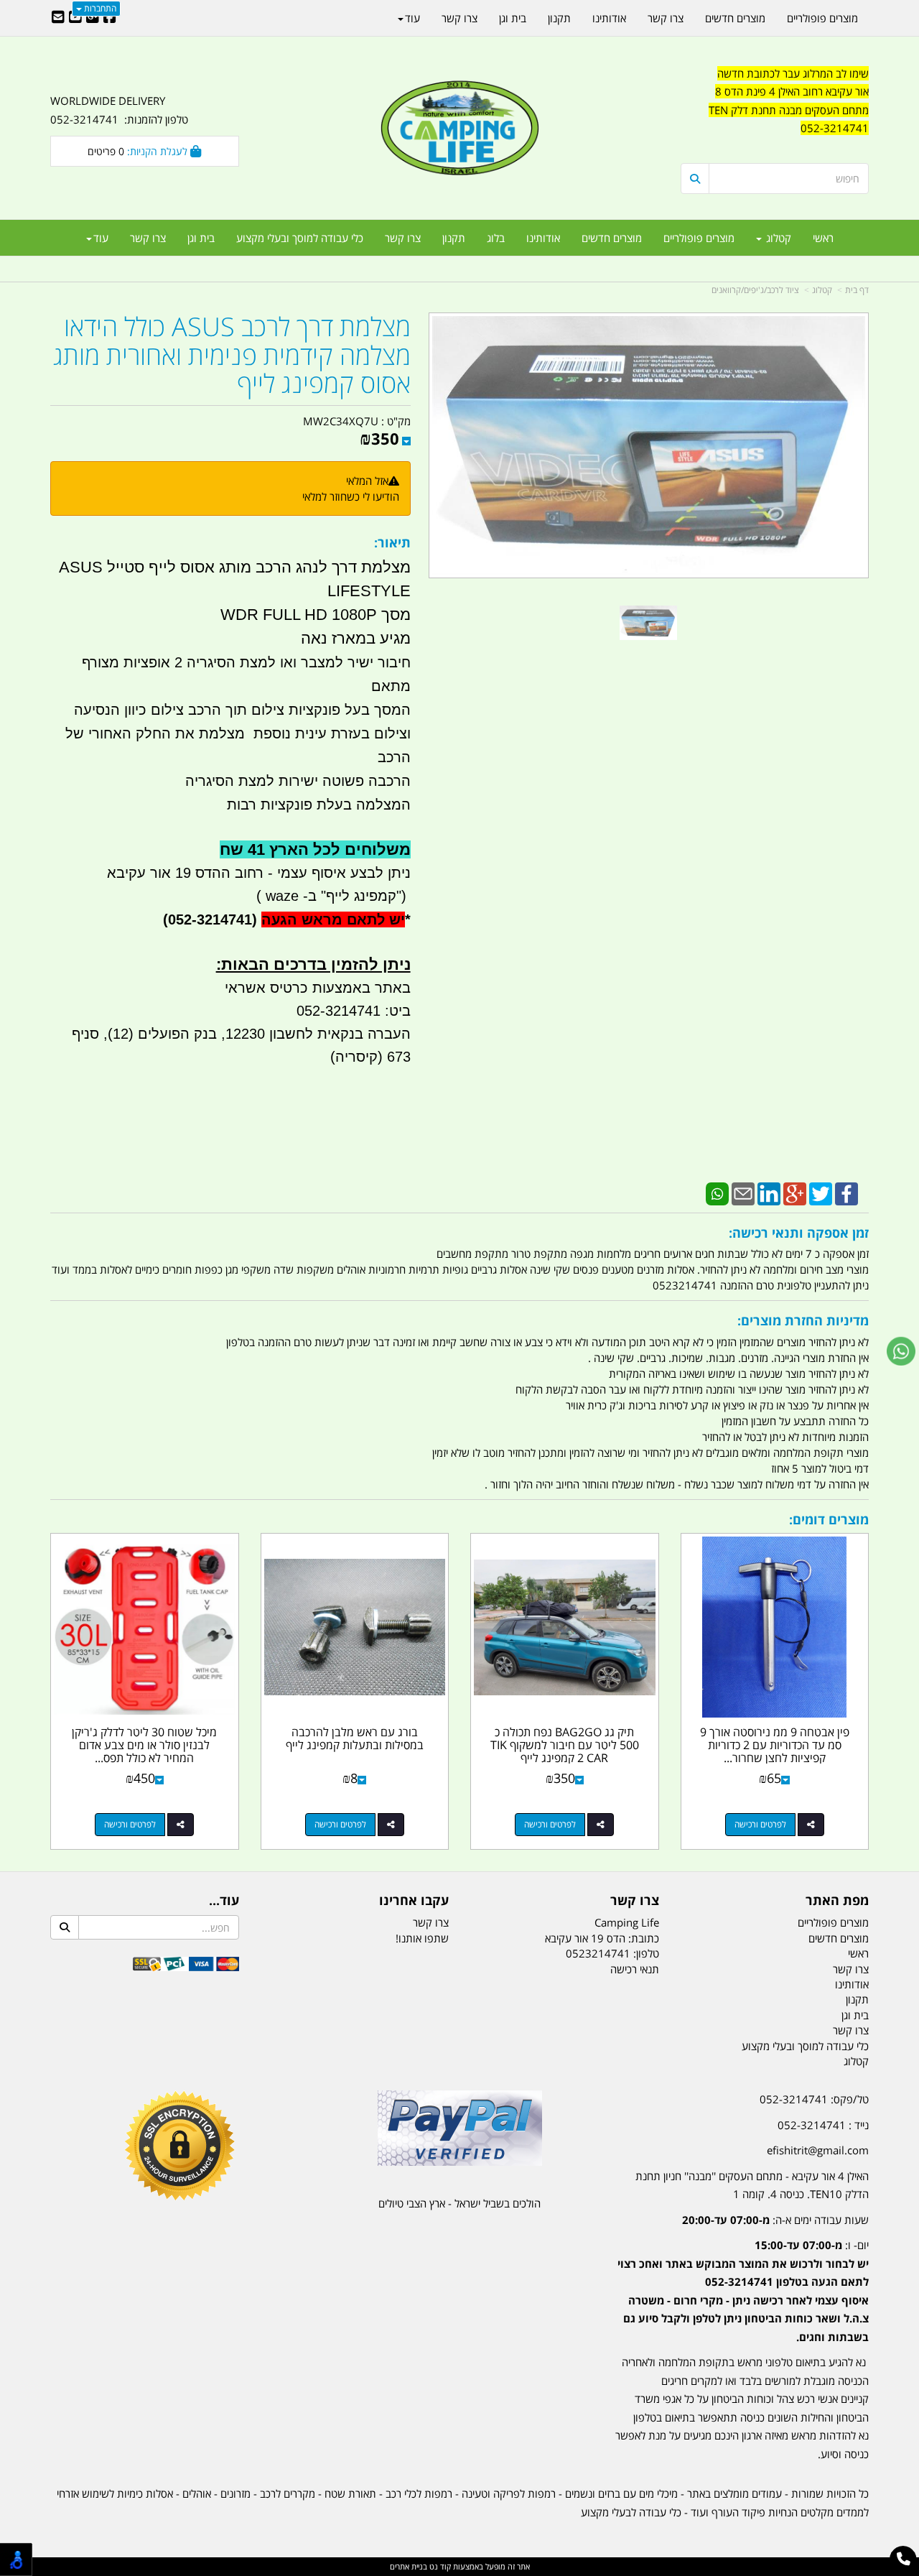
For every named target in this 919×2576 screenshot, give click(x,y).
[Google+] (795, 1192)
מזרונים (235, 2493)
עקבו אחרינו (414, 1901)
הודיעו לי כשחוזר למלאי (351, 496)
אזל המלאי (367, 481)
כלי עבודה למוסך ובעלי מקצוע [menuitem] (300, 238)
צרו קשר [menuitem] (403, 238)
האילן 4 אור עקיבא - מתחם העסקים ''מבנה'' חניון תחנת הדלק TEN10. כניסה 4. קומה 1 (752, 2185)
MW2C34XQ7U (341, 421)
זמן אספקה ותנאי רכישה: (799, 1233)
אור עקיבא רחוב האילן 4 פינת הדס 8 (792, 91)
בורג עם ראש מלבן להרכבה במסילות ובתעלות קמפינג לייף (355, 1738)
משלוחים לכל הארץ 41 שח (315, 849)
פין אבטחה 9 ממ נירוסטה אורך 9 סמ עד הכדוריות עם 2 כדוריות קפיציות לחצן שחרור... (775, 1745)
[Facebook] (846, 1192)
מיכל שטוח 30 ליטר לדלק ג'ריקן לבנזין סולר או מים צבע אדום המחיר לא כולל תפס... (144, 1745)
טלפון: (646, 1953)
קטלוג (822, 290)
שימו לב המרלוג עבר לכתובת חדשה (793, 73)
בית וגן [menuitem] (201, 238)
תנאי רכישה (635, 1969)
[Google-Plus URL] (93, 18)
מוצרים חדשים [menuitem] (612, 238)
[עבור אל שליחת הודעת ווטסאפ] (901, 1351)
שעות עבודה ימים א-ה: (775, 2220)
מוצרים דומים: (829, 1519)
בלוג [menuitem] (496, 238)
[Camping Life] (459, 129)
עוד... (224, 1901)
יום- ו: (743, 2291)
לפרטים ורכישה (760, 1824)
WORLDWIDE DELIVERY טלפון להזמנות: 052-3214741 (119, 110)
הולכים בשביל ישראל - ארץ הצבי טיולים (459, 2203)
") (403, 896)
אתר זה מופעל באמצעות (460, 2566)
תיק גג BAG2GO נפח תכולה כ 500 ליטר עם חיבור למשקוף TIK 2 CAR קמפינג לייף (565, 1745)
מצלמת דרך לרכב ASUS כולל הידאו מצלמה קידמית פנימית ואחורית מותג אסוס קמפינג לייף (232, 355)
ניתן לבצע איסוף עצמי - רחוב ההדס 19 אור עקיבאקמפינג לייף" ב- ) (259, 896)
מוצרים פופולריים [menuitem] (699, 238)
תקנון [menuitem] (454, 238)
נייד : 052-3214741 (823, 2125)
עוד (101, 238)
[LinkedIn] (769, 1192)
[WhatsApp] (717, 1192)
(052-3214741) (208, 919)
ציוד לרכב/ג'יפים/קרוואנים (755, 290)
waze (280, 896)
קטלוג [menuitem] (777, 238)
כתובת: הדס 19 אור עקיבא (602, 1938)
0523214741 (598, 1953)
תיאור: (392, 542)
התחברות (99, 8)
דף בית (857, 290)
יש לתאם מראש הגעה (333, 919)
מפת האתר (837, 1901)
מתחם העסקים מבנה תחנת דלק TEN (789, 110)
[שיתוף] (811, 1825)
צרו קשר (635, 1901)
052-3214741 (835, 128)
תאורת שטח (350, 2493)
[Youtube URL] (75, 18)
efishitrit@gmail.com (818, 2150)
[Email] (743, 1192)
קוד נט (439, 2566)
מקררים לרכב (288, 2493)
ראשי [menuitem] (823, 238)
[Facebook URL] (110, 18)
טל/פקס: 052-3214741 (814, 2099)
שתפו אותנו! (422, 1938)
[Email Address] (58, 18)
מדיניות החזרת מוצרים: (803, 1320)
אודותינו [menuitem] (543, 238)
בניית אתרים (409, 2566)
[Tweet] (821, 1192)
